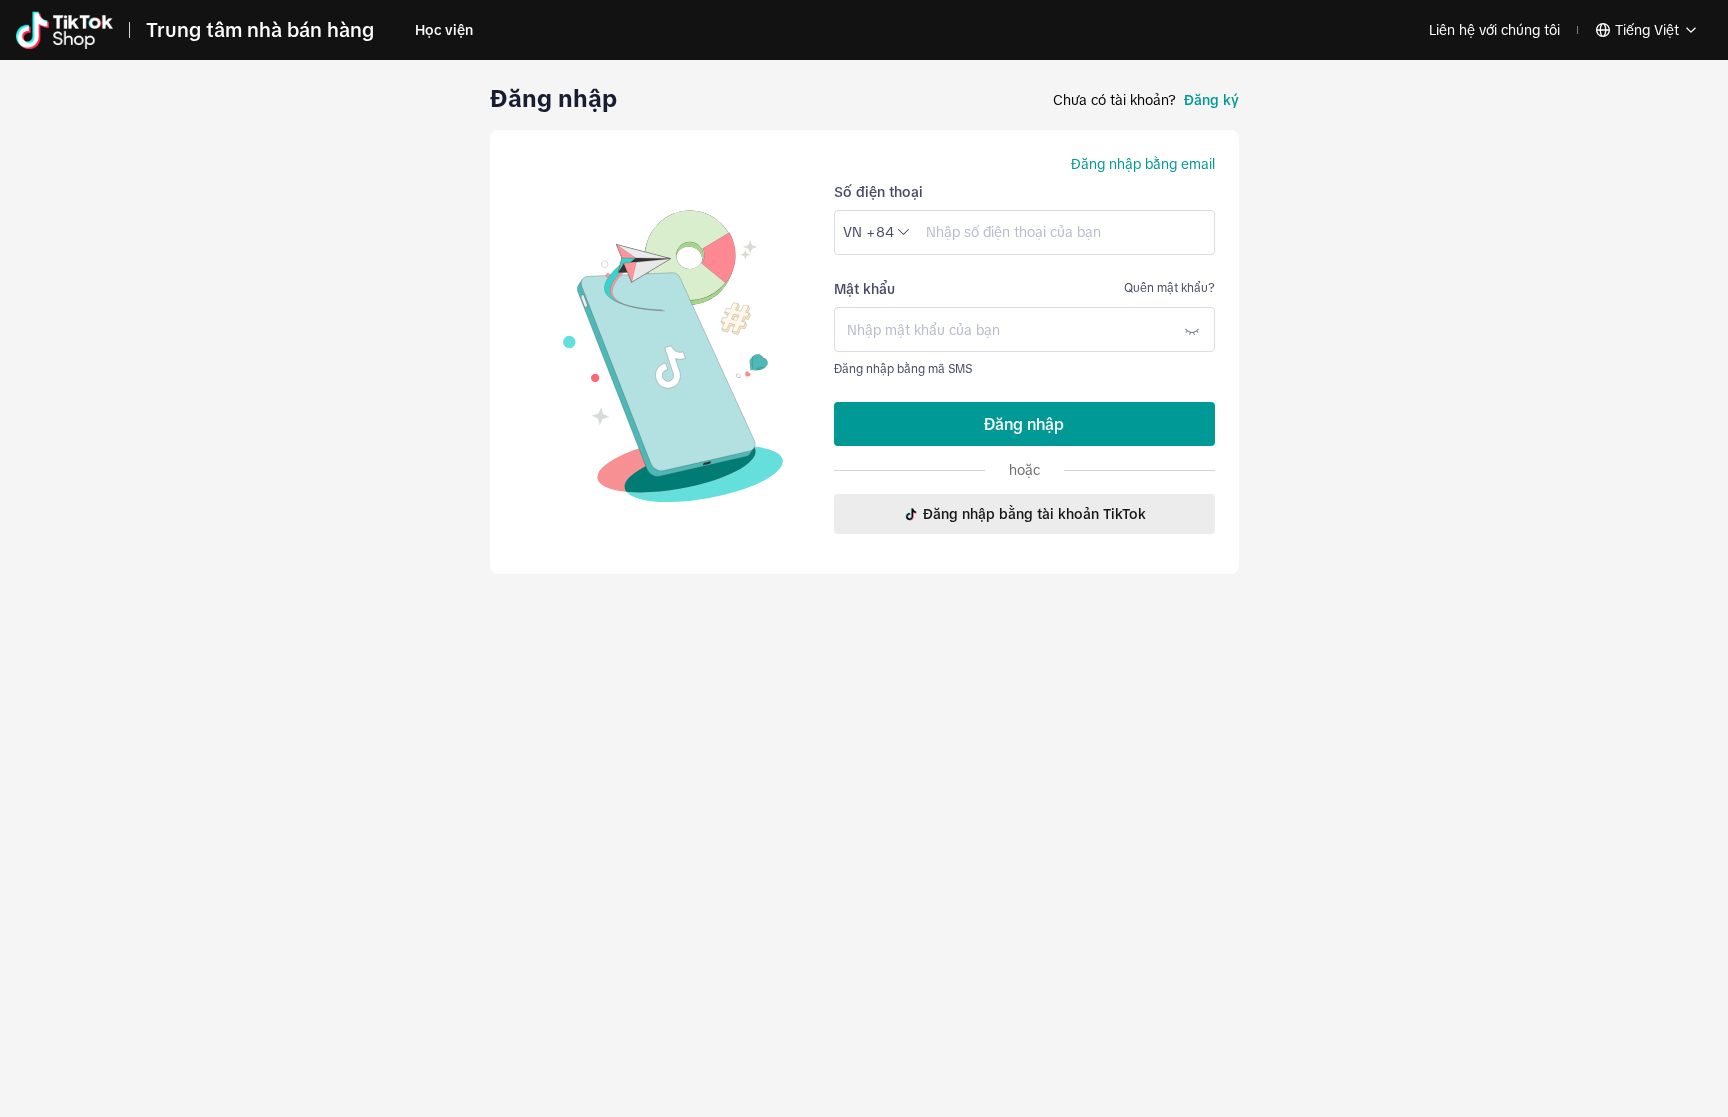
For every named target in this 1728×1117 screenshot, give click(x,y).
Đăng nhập (1024, 424)
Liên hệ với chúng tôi (1494, 30)
